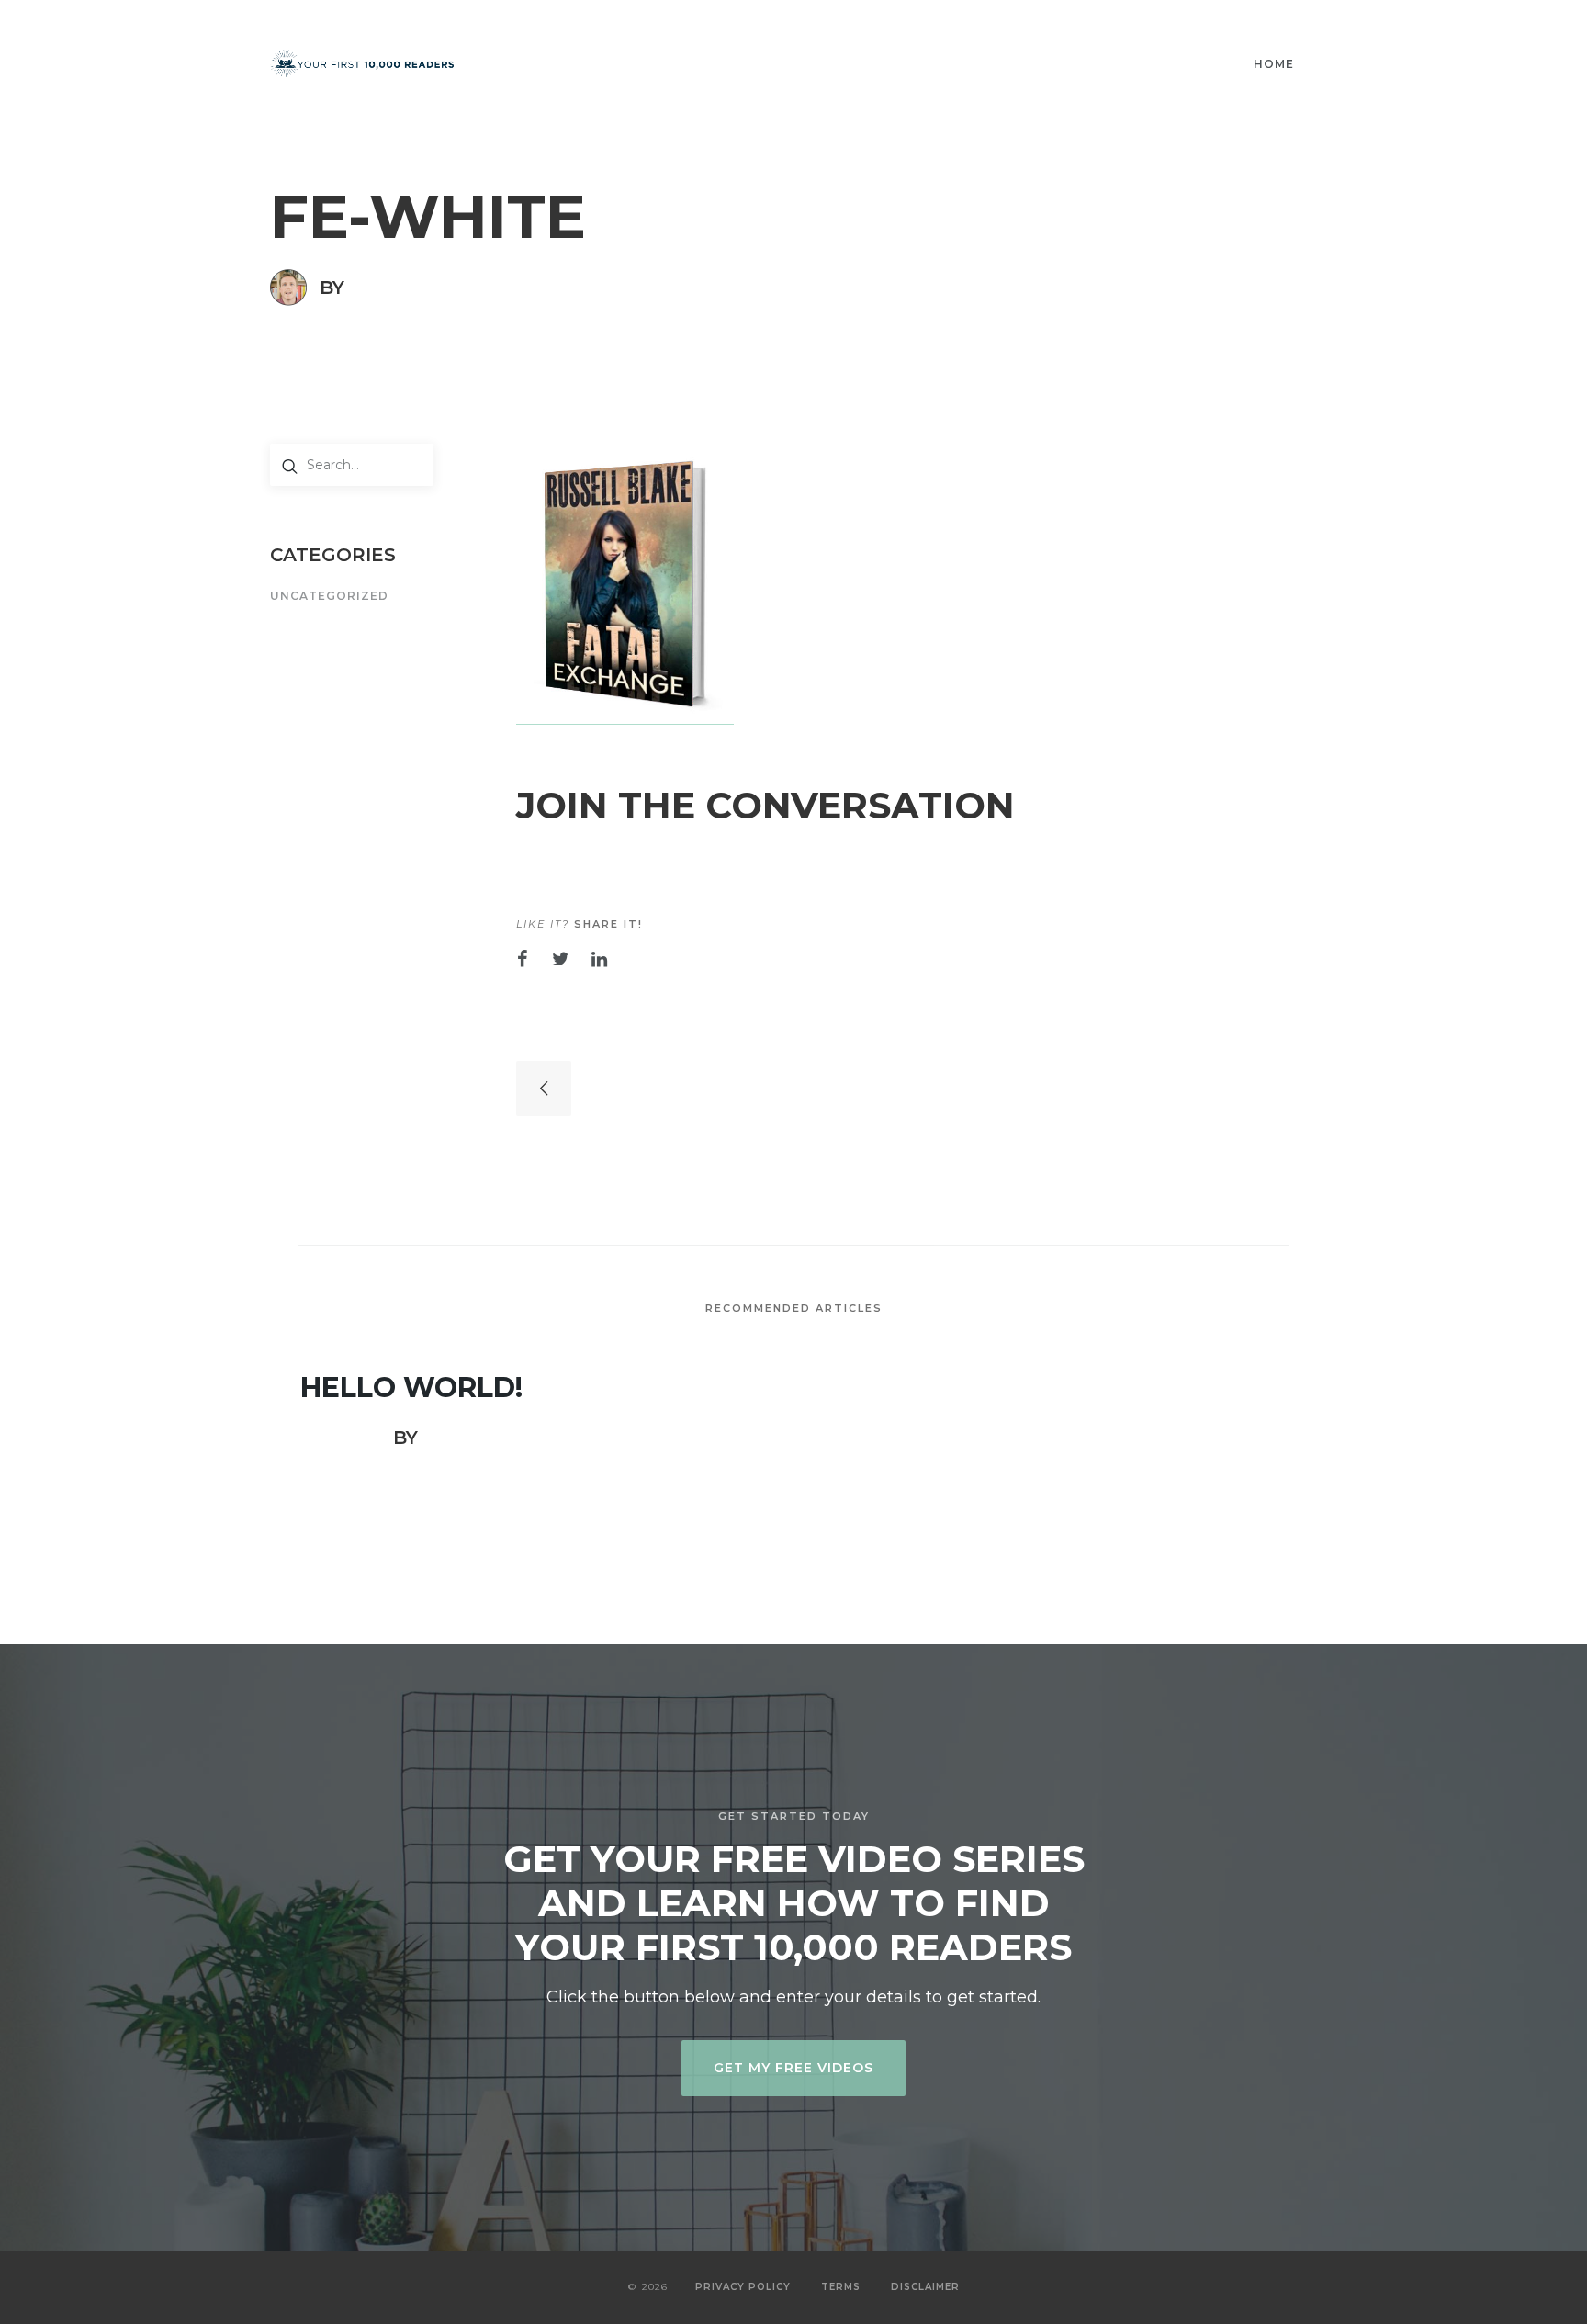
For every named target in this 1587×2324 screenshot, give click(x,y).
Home (1274, 64)
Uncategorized (329, 597)
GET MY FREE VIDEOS (793, 2068)
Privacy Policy (743, 2287)
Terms (841, 2287)
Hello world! (411, 1388)
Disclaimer (925, 2287)
